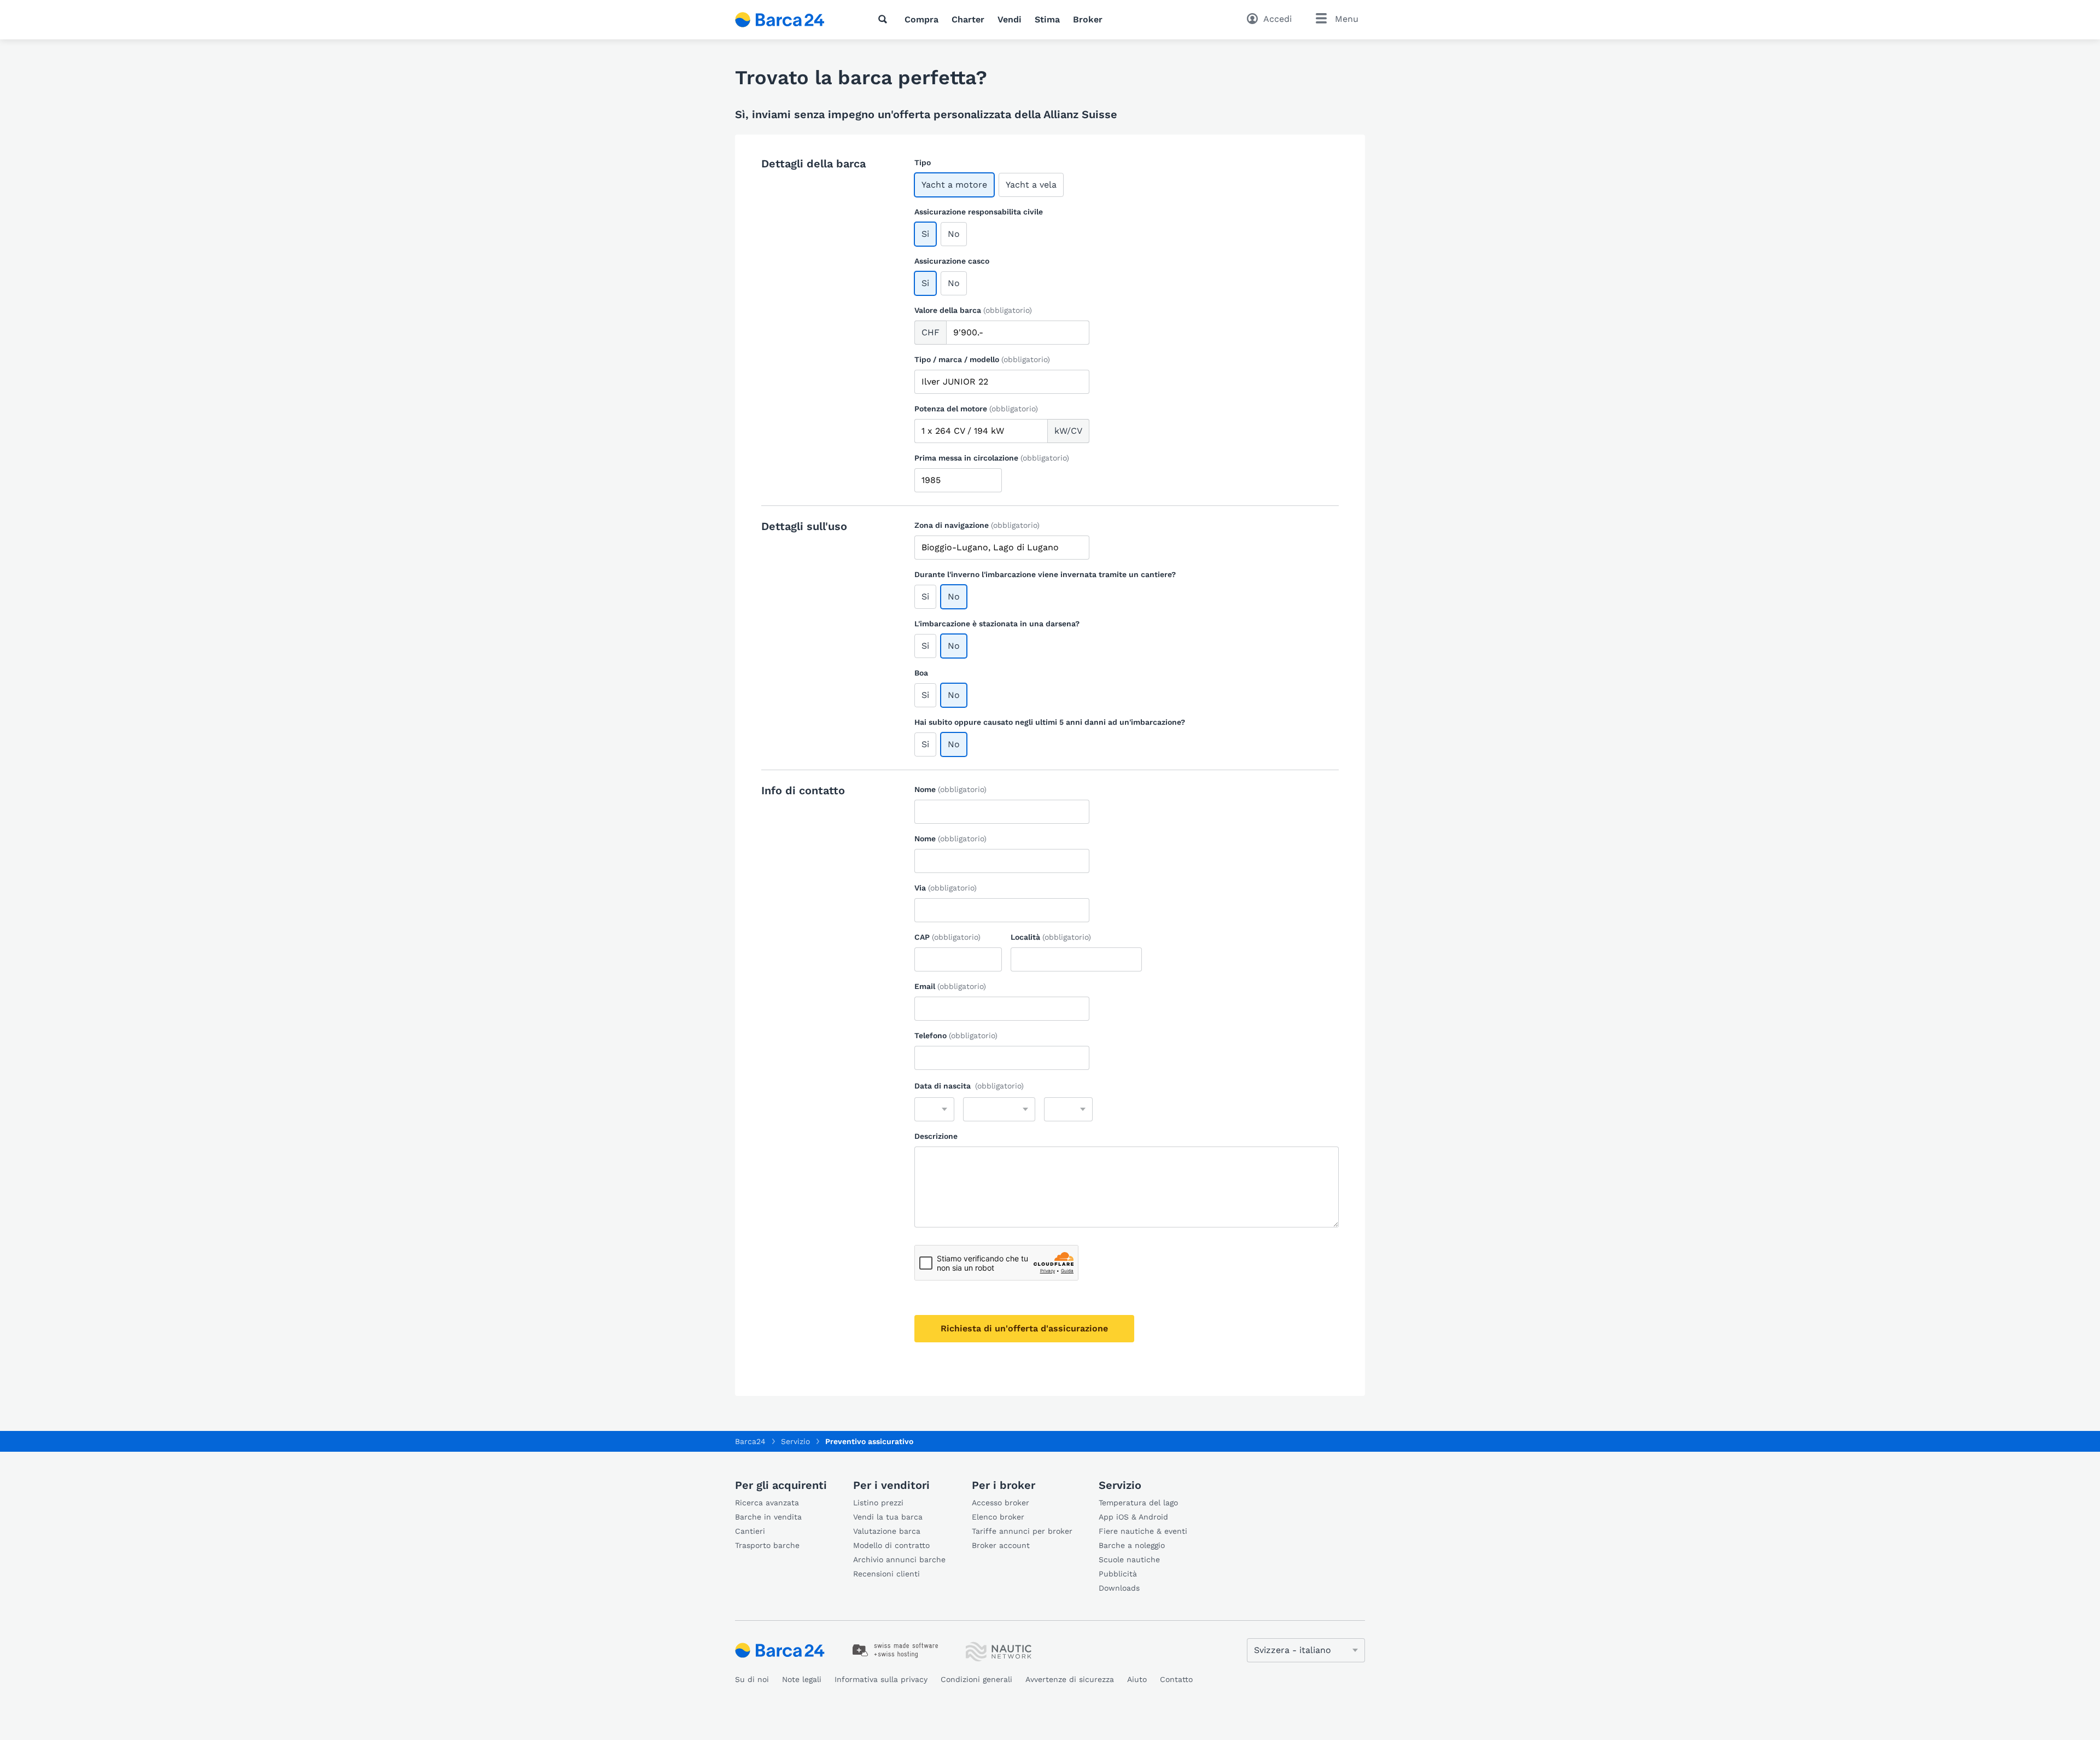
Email (950, 986)
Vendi (1010, 19)
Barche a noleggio (1132, 1545)
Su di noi (752, 1679)
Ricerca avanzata (767, 1503)
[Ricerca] (885, 19)
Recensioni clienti (886, 1574)
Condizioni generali (976, 1679)
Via (946, 888)
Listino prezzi (878, 1503)
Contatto (1176, 1679)
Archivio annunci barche (899, 1559)
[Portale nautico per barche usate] (789, 20)
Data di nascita (969, 1086)
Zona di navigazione (977, 525)
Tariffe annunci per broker (1022, 1531)
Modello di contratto (891, 1545)
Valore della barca (973, 310)
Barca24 (750, 1441)
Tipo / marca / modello (982, 359)
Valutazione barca (887, 1531)
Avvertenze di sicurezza (1070, 1679)
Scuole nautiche (1129, 1559)
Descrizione (936, 1136)
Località (1051, 937)
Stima (1047, 19)
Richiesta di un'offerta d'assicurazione (1024, 1328)
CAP (947, 937)
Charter (968, 19)
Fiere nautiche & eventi (1143, 1531)
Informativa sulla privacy (881, 1679)
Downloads (1119, 1588)
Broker (1088, 19)
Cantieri (750, 1531)
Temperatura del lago (1138, 1503)
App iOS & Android (1133, 1517)
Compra (921, 19)
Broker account (1001, 1545)
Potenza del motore (976, 409)
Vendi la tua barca (888, 1517)
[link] (896, 1650)
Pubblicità (1118, 1574)
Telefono (956, 1035)
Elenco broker (998, 1517)
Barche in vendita (768, 1517)
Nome (950, 789)
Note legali (802, 1679)
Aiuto (1137, 1679)
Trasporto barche (767, 1545)
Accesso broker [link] (1001, 1503)
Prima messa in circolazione (992, 458)
